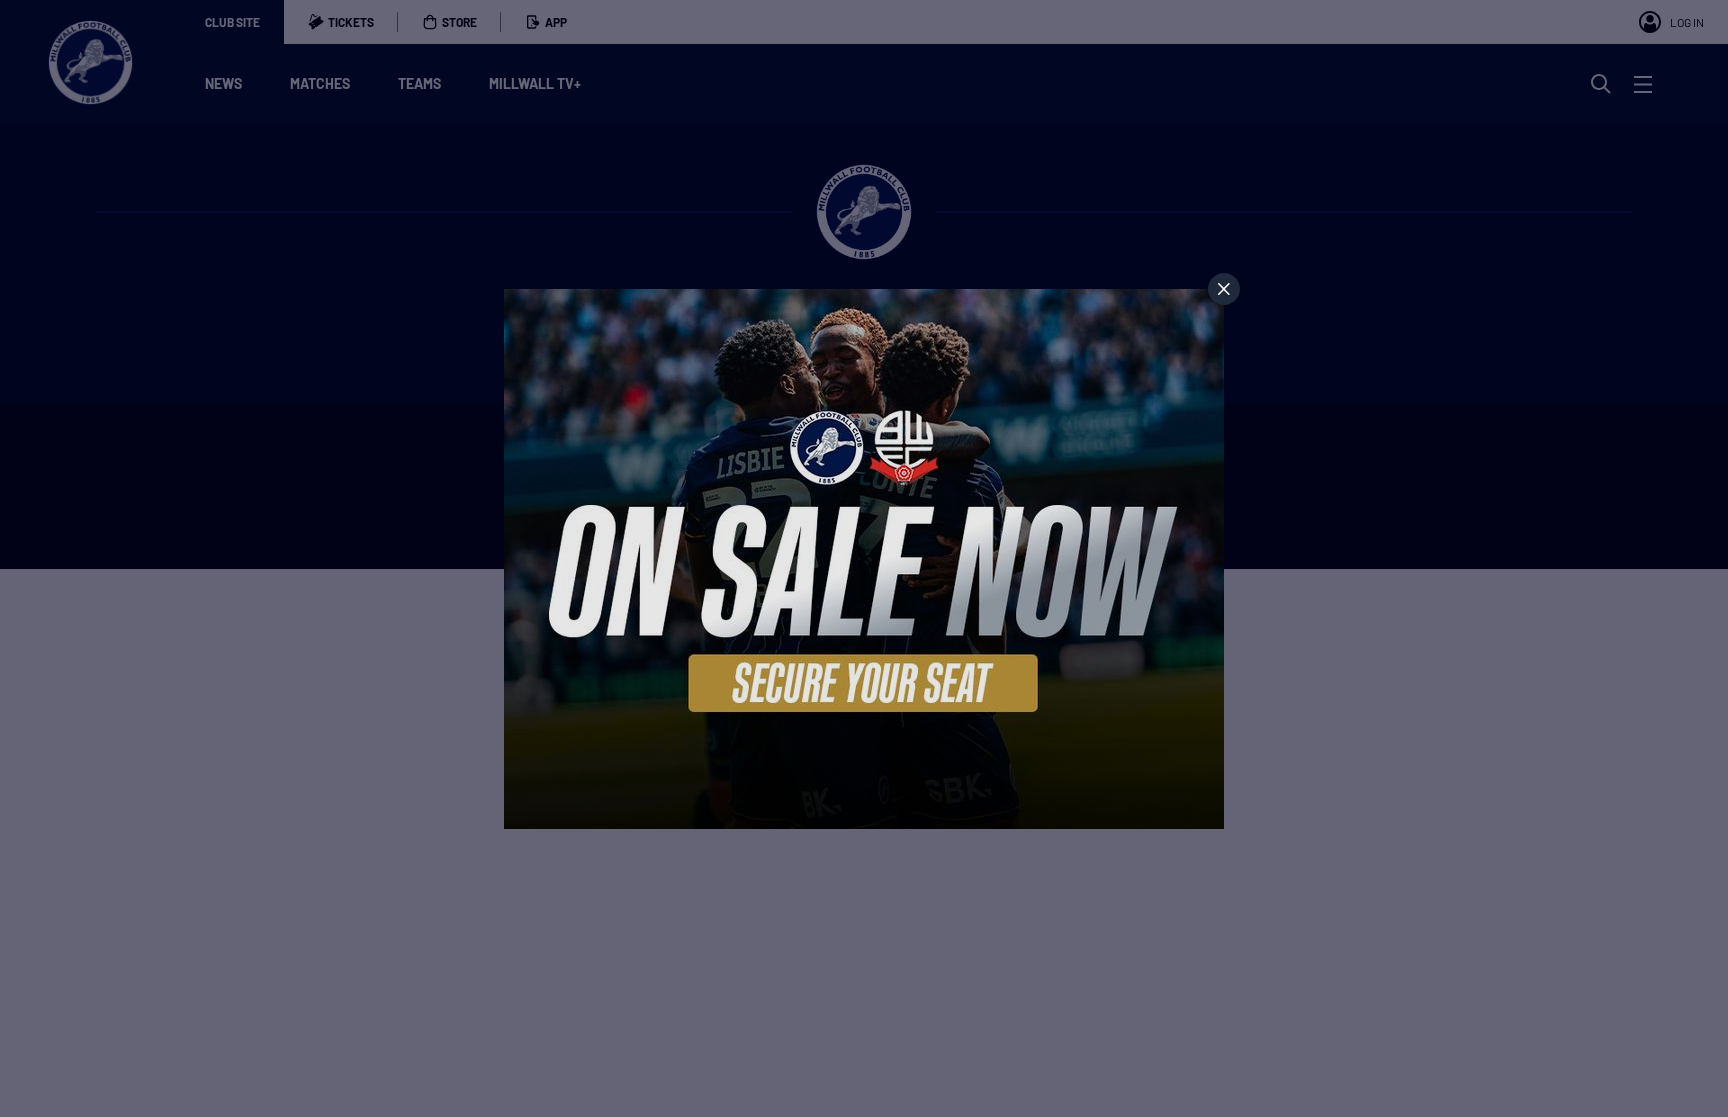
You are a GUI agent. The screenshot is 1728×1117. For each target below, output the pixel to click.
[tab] (1224, 289)
